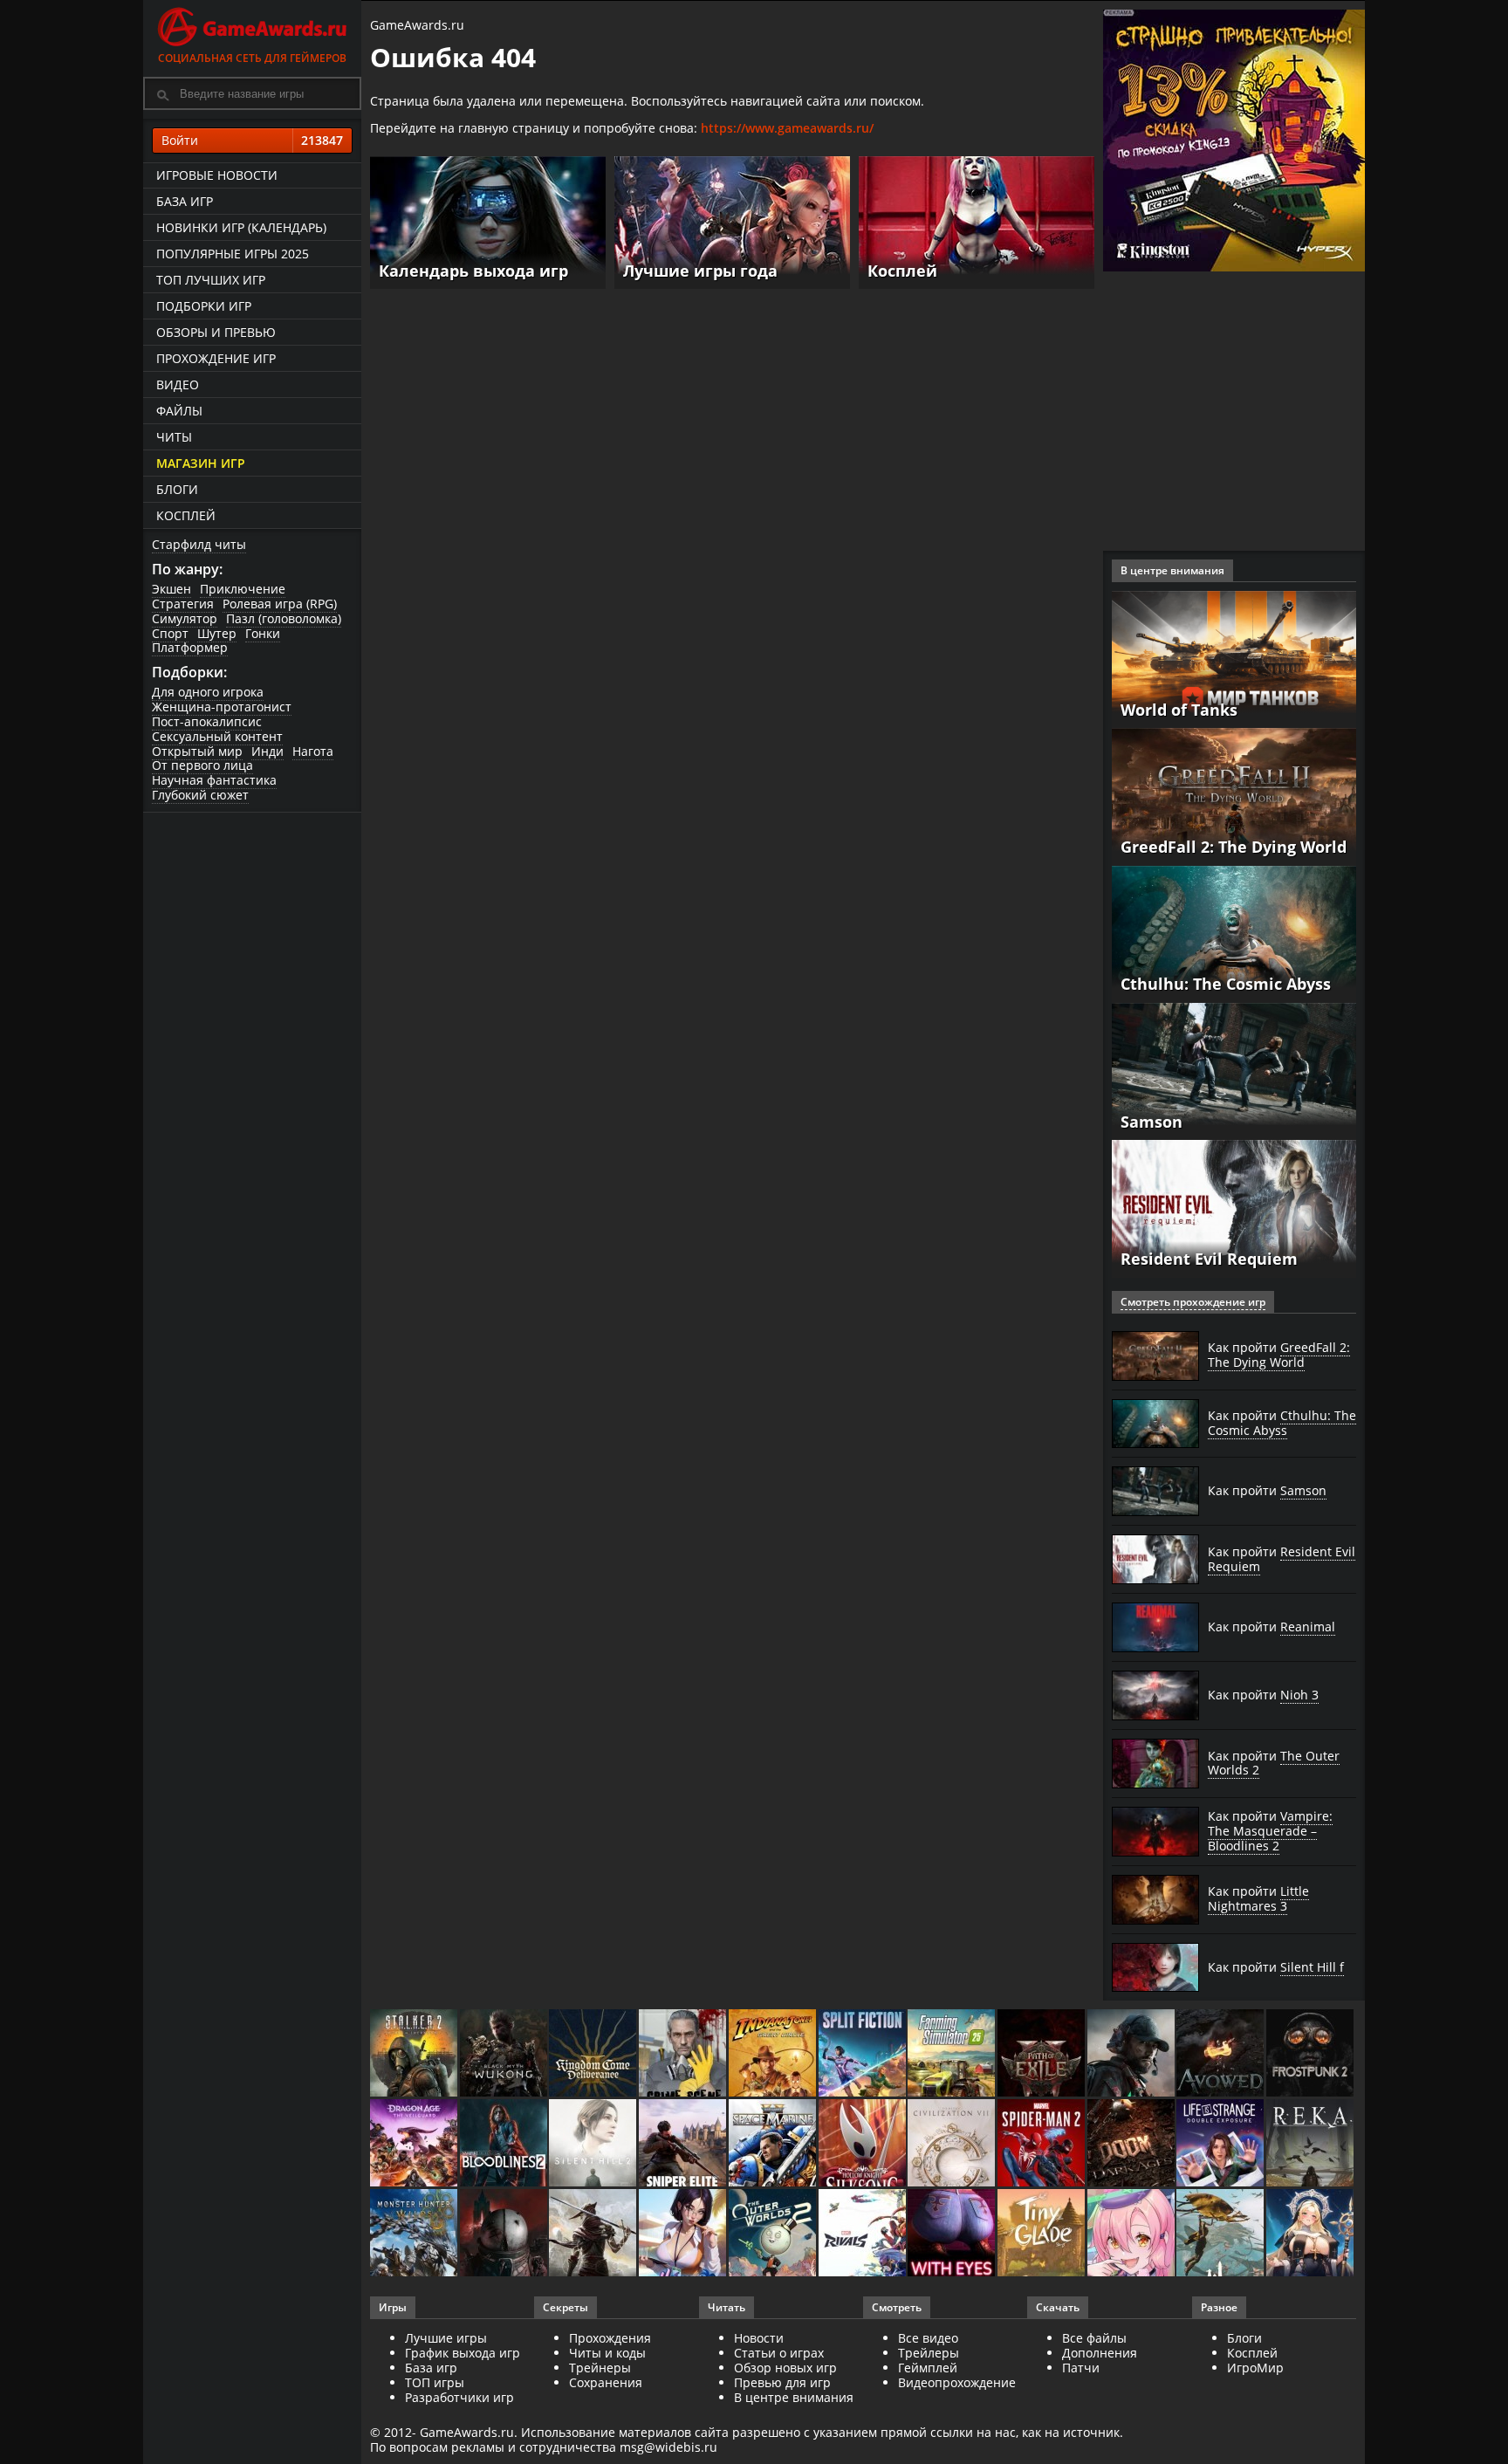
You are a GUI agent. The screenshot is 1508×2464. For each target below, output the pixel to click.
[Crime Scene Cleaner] (684, 2054)
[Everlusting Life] (1311, 2234)
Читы (174, 437)
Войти (252, 140)
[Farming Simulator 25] (953, 2054)
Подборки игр (204, 306)
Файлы (179, 411)
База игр (185, 201)
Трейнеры (600, 2368)
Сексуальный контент (217, 736)
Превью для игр (782, 2382)
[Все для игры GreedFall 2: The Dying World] (1234, 796)
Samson (1152, 1122)
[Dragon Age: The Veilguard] (415, 2144)
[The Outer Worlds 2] (774, 2234)
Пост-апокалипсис (207, 721)
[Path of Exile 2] (1042, 2054)
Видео (178, 384)
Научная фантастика (214, 780)
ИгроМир (1255, 2368)
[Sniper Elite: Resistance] (684, 2144)
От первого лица (202, 765)
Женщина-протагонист (222, 707)
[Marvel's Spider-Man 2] (1042, 2144)
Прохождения (610, 2338)
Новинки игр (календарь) (241, 227)
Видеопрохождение (957, 2382)
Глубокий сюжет (200, 795)
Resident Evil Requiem (1209, 1259)
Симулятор (185, 618)
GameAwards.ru (417, 25)
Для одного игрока (208, 692)
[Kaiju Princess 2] (1132, 2234)
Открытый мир (197, 751)
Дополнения (1100, 2353)
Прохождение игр (216, 358)
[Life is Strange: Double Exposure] (1221, 2144)
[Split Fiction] (864, 2054)
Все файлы (1094, 2338)
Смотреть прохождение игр (1193, 1302)
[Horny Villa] (684, 2234)
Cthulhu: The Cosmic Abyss (1226, 984)
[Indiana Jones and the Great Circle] (774, 2054)
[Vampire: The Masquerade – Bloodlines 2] (505, 2144)
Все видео (928, 2338)
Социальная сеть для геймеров (252, 58)
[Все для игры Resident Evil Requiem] (1234, 1208)
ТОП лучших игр (211, 280)
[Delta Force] (1132, 2054)
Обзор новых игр (785, 2368)
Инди (267, 751)
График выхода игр (463, 2353)
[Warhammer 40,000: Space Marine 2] (774, 2144)
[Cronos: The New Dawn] (505, 2234)
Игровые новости (217, 175)
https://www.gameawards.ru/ (787, 128)
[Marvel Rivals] (864, 2234)
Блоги (177, 489)
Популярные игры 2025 (233, 254)
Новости (759, 2338)
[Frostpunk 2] (1311, 2054)
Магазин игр (201, 463)
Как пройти (1279, 1355)
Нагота (313, 751)
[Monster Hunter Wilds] (415, 2234)
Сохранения (606, 2382)
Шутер (217, 633)
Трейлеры (929, 2353)
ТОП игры (435, 2382)
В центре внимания (794, 2397)
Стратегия (183, 604)
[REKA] (1311, 2144)
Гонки (263, 633)
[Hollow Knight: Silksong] (864, 2144)
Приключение (243, 589)
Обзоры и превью (216, 332)
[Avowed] (1221, 2054)
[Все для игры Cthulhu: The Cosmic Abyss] (1234, 933)
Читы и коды (607, 2353)
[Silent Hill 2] (594, 2144)
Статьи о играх (779, 2353)
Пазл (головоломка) (284, 618)
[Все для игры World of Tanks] (1234, 658)
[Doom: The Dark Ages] (1132, 2144)
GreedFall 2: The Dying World (1234, 847)
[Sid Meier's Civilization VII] (953, 2144)
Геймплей (928, 2368)
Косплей (186, 515)
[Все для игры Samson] (1234, 1070)
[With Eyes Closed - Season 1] (953, 2234)
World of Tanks (1179, 710)
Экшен (171, 589)
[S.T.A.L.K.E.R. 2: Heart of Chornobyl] (415, 2054)
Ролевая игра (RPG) (280, 604)
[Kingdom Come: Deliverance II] (594, 2054)
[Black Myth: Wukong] (505, 2054)
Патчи (1081, 2368)
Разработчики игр (459, 2397)
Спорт (170, 633)
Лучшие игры (446, 2338)
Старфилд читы (199, 544)
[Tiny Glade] (1042, 2234)
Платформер (190, 647)
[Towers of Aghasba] (1221, 2234)
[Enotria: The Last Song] (594, 2234)
